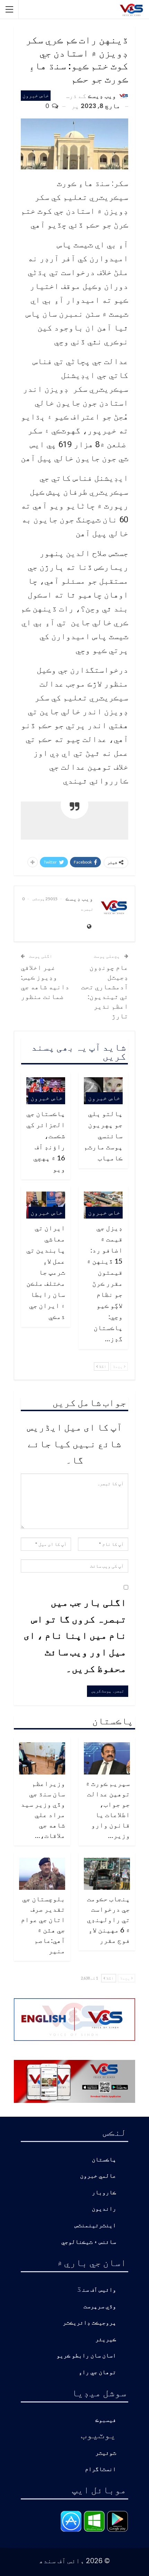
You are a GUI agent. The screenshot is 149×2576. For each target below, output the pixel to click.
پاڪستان (104, 2160)
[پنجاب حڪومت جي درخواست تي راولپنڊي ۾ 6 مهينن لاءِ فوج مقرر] (107, 1874)
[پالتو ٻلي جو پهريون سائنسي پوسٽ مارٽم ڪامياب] (103, 1091)
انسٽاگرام (100, 2469)
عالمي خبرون (98, 2176)
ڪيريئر (106, 2340)
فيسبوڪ (106, 2420)
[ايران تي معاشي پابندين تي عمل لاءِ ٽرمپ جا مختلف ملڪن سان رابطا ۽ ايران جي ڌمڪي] (46, 1205)
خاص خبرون (36, 95)
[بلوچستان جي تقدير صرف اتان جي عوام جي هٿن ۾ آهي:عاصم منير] (42, 1874)
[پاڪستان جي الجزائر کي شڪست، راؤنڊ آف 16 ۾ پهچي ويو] (46, 1091)
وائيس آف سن (99, 2290)
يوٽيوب (98, 2434)
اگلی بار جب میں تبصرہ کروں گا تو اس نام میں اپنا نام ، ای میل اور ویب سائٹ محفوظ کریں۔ (75, 1635)
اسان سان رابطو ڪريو (86, 2356)
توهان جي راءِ (97, 2373)
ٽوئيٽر (106, 2453)
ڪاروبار (104, 2193)
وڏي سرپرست (100, 2307)
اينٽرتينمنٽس (95, 2226)
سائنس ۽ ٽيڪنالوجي (89, 2242)
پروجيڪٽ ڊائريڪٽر (89, 2323)
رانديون (104, 2209)
